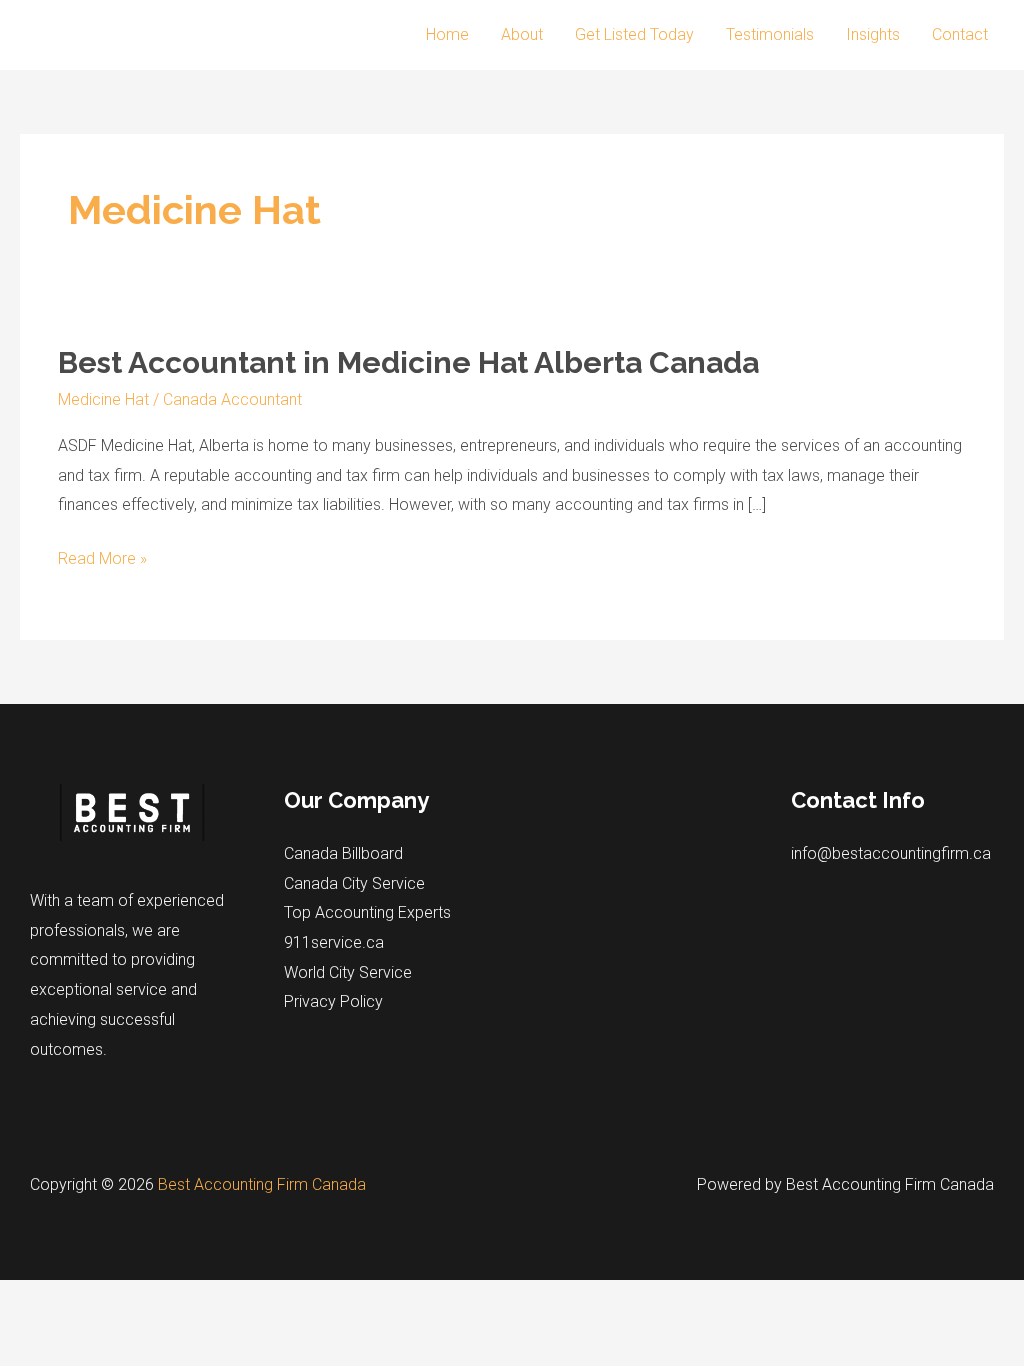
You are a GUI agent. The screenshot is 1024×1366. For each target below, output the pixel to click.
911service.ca (334, 942)
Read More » (102, 561)
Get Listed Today (634, 34)
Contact (960, 34)
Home (447, 34)
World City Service (348, 972)
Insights (873, 34)
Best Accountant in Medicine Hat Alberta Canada (408, 362)
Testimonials (770, 34)
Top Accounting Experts (367, 912)
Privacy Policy (333, 1001)
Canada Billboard (343, 853)
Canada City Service (354, 883)
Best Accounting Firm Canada (262, 1184)
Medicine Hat (103, 399)
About (522, 34)
